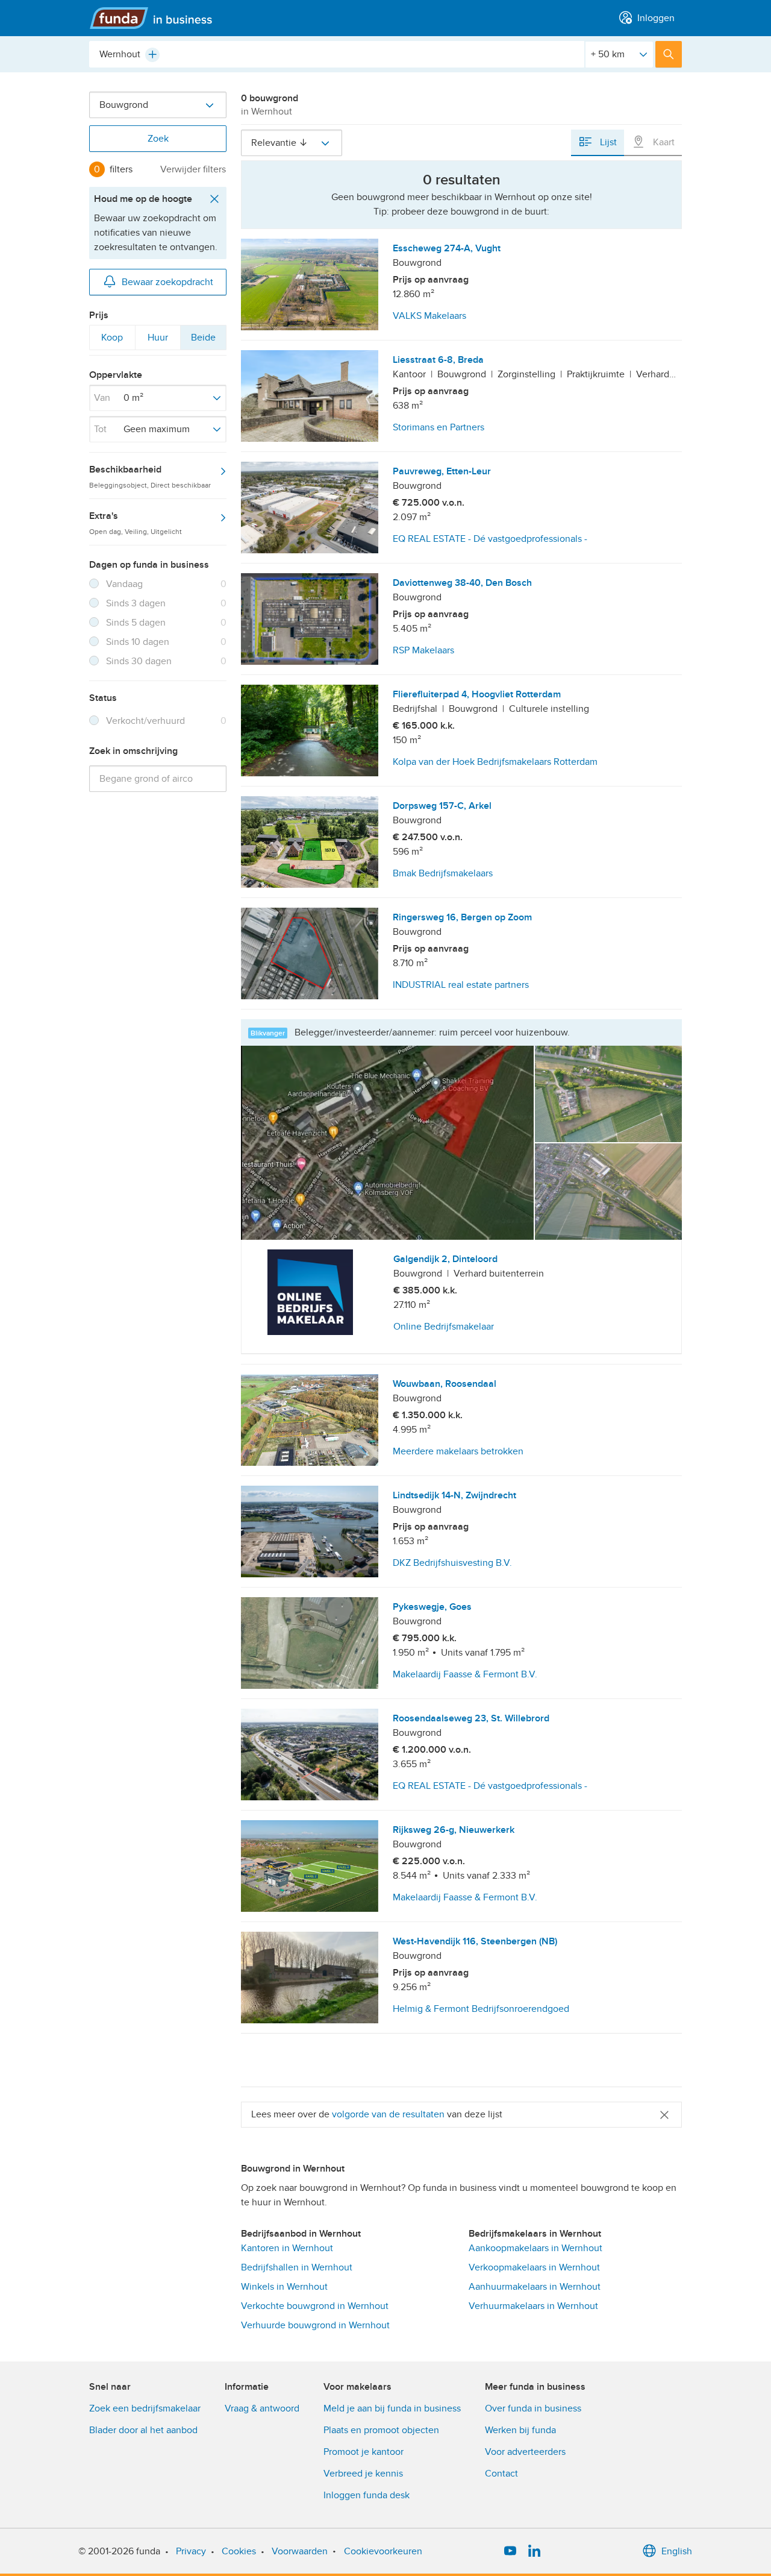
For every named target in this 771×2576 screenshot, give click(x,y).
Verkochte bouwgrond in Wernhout (315, 2306)
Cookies (239, 2551)
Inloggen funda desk (367, 2495)
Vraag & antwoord (262, 2408)
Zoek (158, 139)
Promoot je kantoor (364, 2452)
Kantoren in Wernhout (287, 2248)
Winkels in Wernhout (284, 2287)
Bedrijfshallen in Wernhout (297, 2267)
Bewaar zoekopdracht (167, 282)
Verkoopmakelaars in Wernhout (534, 2267)
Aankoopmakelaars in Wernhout (535, 2248)
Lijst (607, 142)
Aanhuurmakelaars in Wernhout (535, 2287)
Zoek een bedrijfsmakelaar (145, 2408)
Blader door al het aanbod (143, 2430)
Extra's (136, 523)
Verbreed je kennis (363, 2474)
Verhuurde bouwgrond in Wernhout (315, 2325)
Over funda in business (533, 2408)
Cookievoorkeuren (383, 2551)
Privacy (191, 2551)
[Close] (664, 2115)
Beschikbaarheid (150, 476)
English (677, 2551)
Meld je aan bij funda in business (392, 2408)
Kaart (663, 142)
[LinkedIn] (534, 2551)
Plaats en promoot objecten (381, 2430)
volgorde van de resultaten (388, 2114)
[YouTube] (510, 2551)
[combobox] (337, 54)
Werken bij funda (520, 2430)
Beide (203, 341)
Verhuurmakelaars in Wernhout (533, 2306)
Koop (112, 341)
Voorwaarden (300, 2551)
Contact (501, 2474)
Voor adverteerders (525, 2452)
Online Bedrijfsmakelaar (444, 1327)
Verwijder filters (193, 169)
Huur (158, 341)
